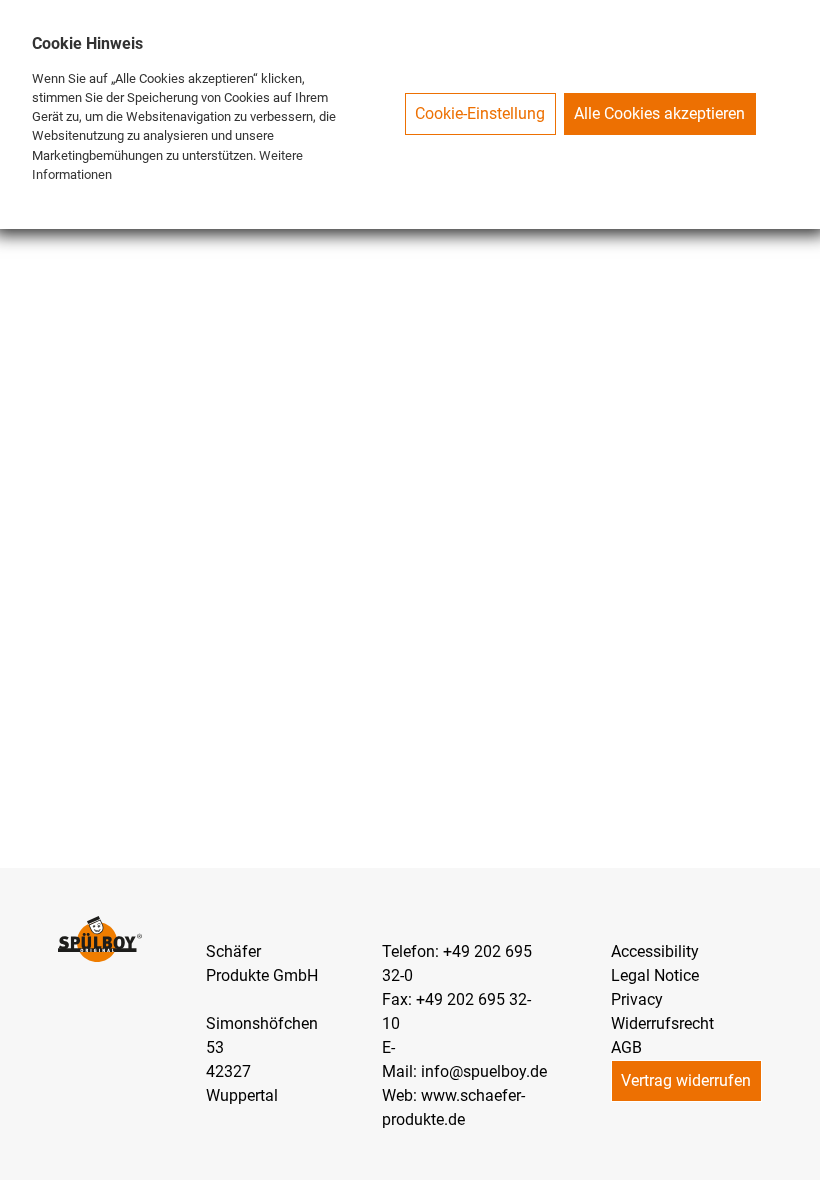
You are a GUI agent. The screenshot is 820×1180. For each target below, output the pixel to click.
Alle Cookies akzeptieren (659, 113)
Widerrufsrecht (662, 1023)
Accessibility (655, 951)
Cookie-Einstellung (480, 113)
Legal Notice (655, 975)
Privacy (637, 999)
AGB (626, 1047)
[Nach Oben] (796, 1156)
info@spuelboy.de (484, 1071)
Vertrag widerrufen (686, 1080)
